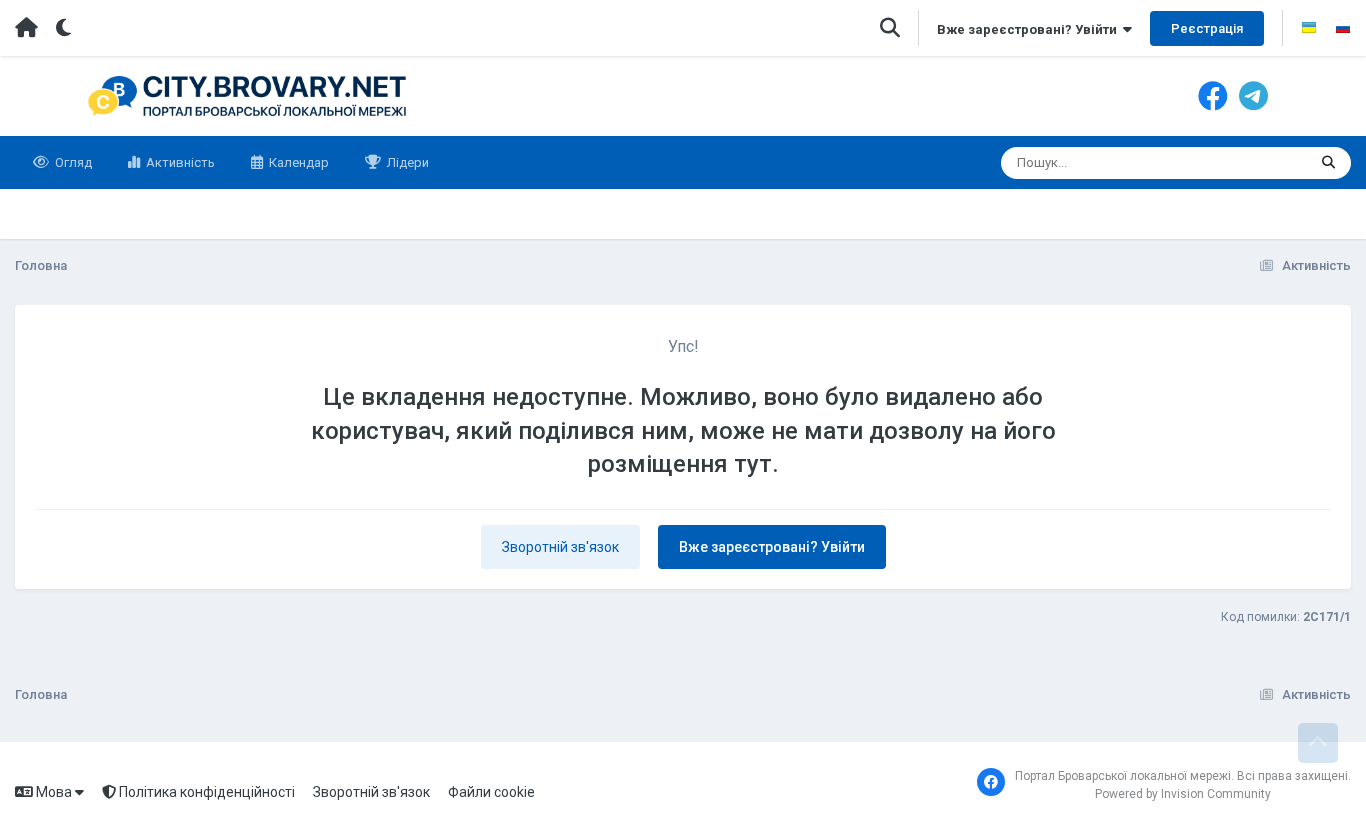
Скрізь (1261, 163)
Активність (179, 162)
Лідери (406, 162)
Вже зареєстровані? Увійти (1030, 29)
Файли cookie (491, 792)
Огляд (72, 162)
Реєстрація (1207, 28)
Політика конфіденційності (205, 792)
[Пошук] (1328, 163)
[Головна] (26, 28)
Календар (297, 162)
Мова (54, 792)
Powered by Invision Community (1183, 794)
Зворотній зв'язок (560, 547)
